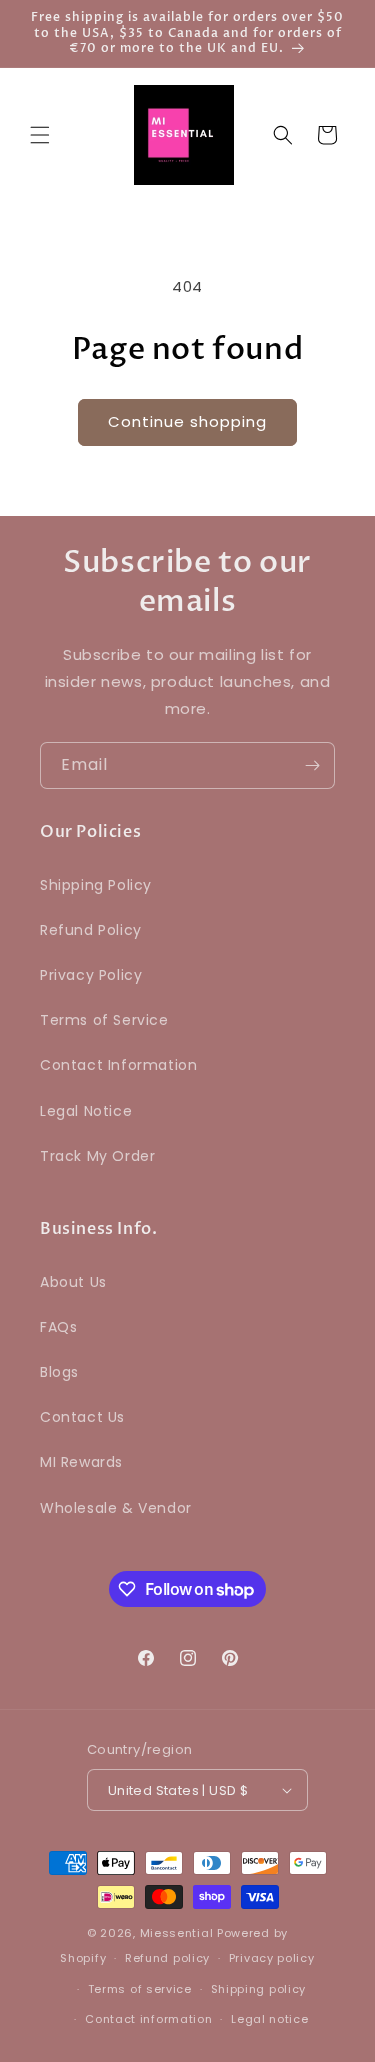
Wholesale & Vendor (116, 1508)
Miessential (177, 1933)
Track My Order (97, 1156)
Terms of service (140, 1989)
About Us (73, 1282)
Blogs (59, 1372)
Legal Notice (86, 1111)
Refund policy (167, 1958)
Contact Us (82, 1417)
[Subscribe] (312, 765)
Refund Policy (91, 930)
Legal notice (269, 2019)
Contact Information (118, 1065)
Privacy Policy (91, 975)
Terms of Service (104, 1020)
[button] (40, 135)
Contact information (148, 2019)
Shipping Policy (96, 885)
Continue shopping (187, 421)
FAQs (58, 1327)
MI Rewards (81, 1462)
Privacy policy (272, 1958)
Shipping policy (259, 1989)
